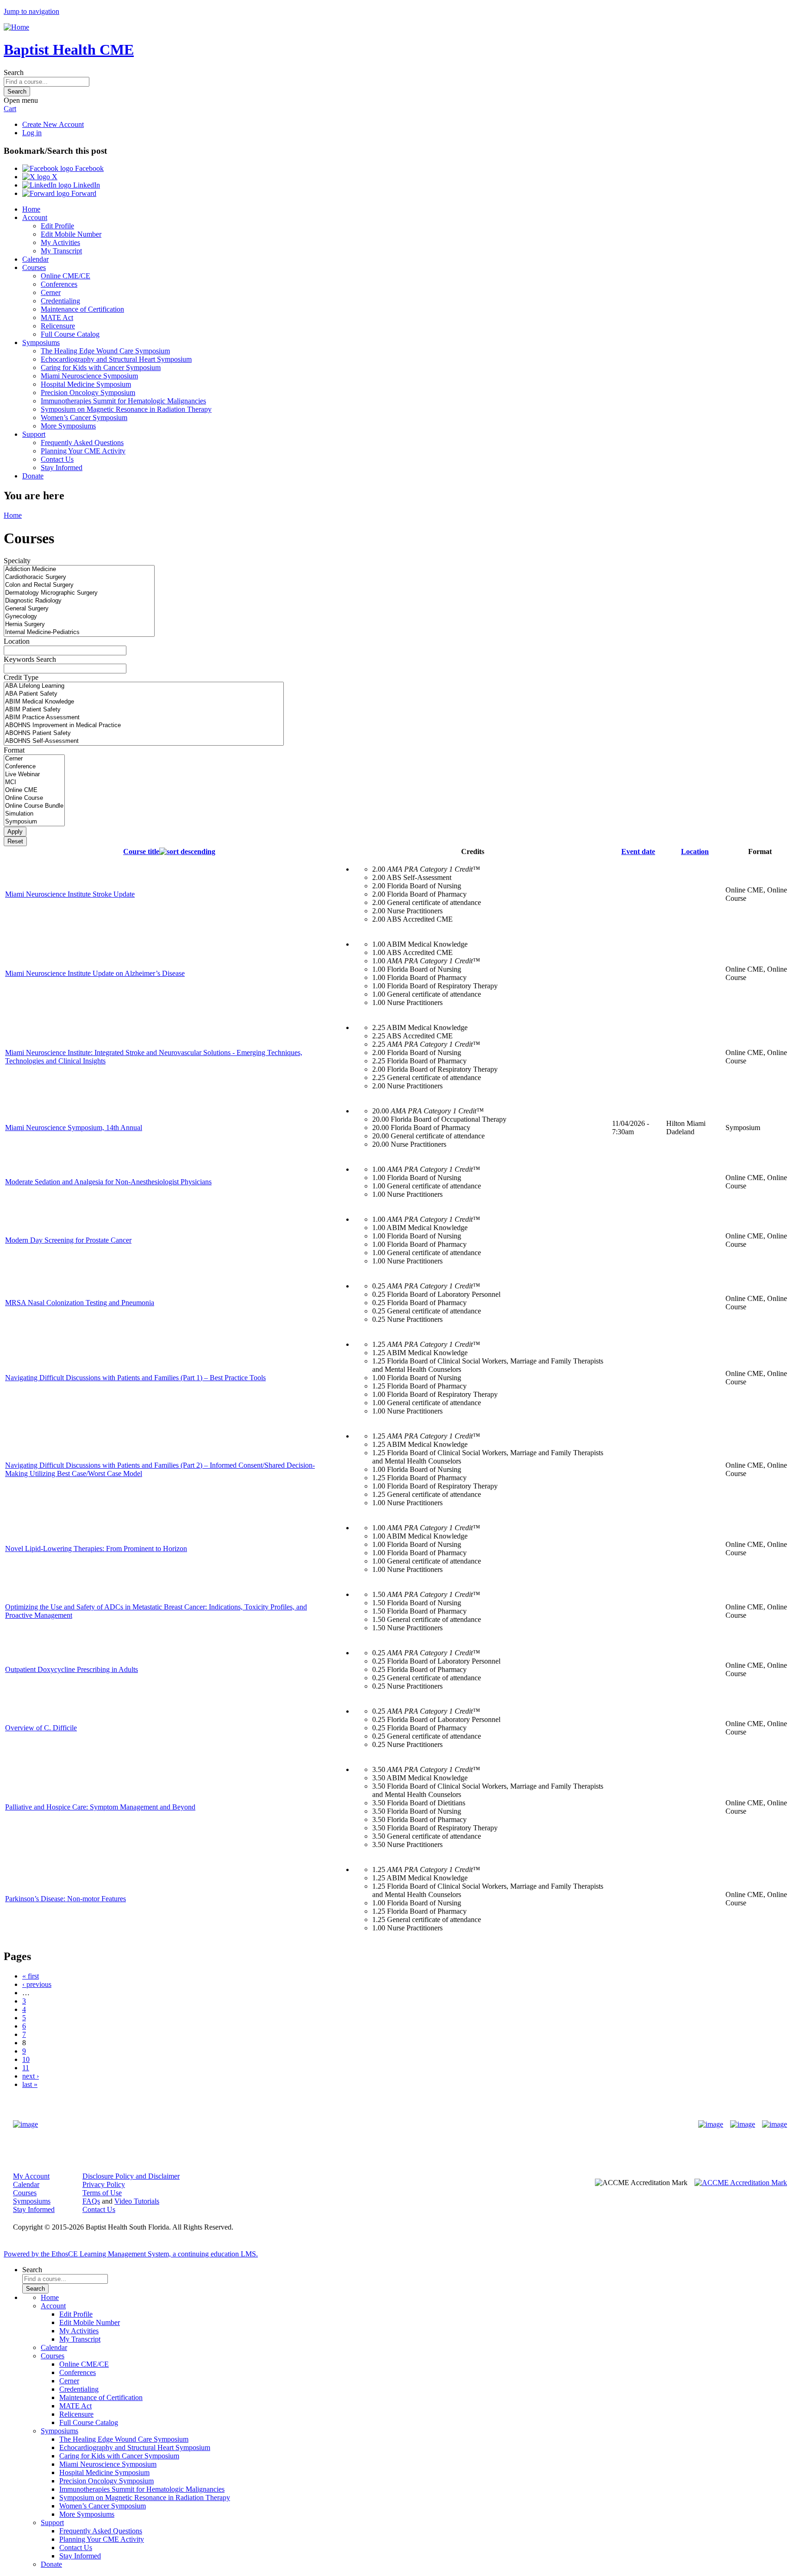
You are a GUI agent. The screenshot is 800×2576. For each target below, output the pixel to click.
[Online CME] (34, 790)
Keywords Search (30, 659)
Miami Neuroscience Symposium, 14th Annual (74, 1128)
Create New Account (53, 124)
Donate (33, 476)
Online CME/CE (66, 276)
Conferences (59, 284)
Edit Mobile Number (71, 234)
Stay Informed (62, 468)
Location (17, 641)
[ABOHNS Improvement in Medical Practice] (144, 726)
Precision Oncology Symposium (88, 393)
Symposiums (41, 342)
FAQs (91, 2201)
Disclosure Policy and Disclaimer (131, 2176)
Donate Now (371, 2125)
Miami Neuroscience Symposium (89, 376)
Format (14, 750)
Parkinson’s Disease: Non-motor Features (66, 1899)
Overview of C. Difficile (41, 1728)
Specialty (17, 561)
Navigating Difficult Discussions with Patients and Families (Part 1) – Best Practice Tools (135, 1378)
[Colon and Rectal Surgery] (79, 585)
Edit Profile (57, 226)
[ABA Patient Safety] (144, 694)
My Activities (60, 242)
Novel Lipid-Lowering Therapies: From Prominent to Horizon (96, 1549)
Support (34, 434)
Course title (141, 851)
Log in (32, 133)
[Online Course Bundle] (34, 806)
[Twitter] (743, 2124)
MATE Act (57, 317)
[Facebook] (711, 2124)
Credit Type (21, 677)
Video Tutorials (137, 2201)
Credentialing (60, 301)
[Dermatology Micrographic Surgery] (79, 593)
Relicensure (58, 326)
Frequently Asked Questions (82, 443)
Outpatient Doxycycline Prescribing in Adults (72, 1669)
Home (31, 209)
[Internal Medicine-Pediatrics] (79, 632)
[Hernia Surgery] (79, 625)
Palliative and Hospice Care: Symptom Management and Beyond (100, 1807)
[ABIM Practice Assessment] (144, 718)
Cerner (51, 292)
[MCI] (34, 782)
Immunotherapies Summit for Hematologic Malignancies (123, 401)
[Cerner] (34, 759)
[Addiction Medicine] (79, 569)
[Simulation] (34, 814)
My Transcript (61, 251)
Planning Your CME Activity (83, 451)
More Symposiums (68, 426)
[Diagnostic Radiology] (79, 601)
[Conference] (34, 767)
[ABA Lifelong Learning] (144, 686)
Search (14, 72)
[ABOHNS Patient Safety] (144, 733)
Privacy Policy (104, 2184)
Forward (83, 193)
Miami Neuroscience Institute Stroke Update (70, 894)
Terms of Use (102, 2193)
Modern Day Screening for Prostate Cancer (68, 1240)
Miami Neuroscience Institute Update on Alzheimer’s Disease (95, 973)
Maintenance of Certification (82, 309)
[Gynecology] (79, 617)
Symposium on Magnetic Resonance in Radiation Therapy (126, 409)
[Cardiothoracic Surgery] (79, 577)
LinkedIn (86, 185)
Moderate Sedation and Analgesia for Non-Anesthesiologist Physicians (108, 1182)
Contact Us (57, 459)
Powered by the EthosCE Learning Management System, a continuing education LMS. (131, 2254)
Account (35, 217)
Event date (638, 851)
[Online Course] (34, 798)
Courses (34, 267)
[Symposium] (34, 822)
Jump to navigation (31, 11)
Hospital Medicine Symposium (86, 384)
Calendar (35, 259)
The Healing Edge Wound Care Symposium (105, 351)
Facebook (88, 168)
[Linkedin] (775, 2124)
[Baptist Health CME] (25, 2124)
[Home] (16, 27)
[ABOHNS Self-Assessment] (144, 741)
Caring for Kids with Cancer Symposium (101, 368)
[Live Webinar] (34, 775)
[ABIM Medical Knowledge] (144, 702)
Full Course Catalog (70, 334)
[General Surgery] (79, 609)
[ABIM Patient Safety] (144, 710)
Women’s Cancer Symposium (84, 418)
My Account (31, 2176)
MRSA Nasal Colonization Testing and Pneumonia (80, 1303)
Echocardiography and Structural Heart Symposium (116, 359)
